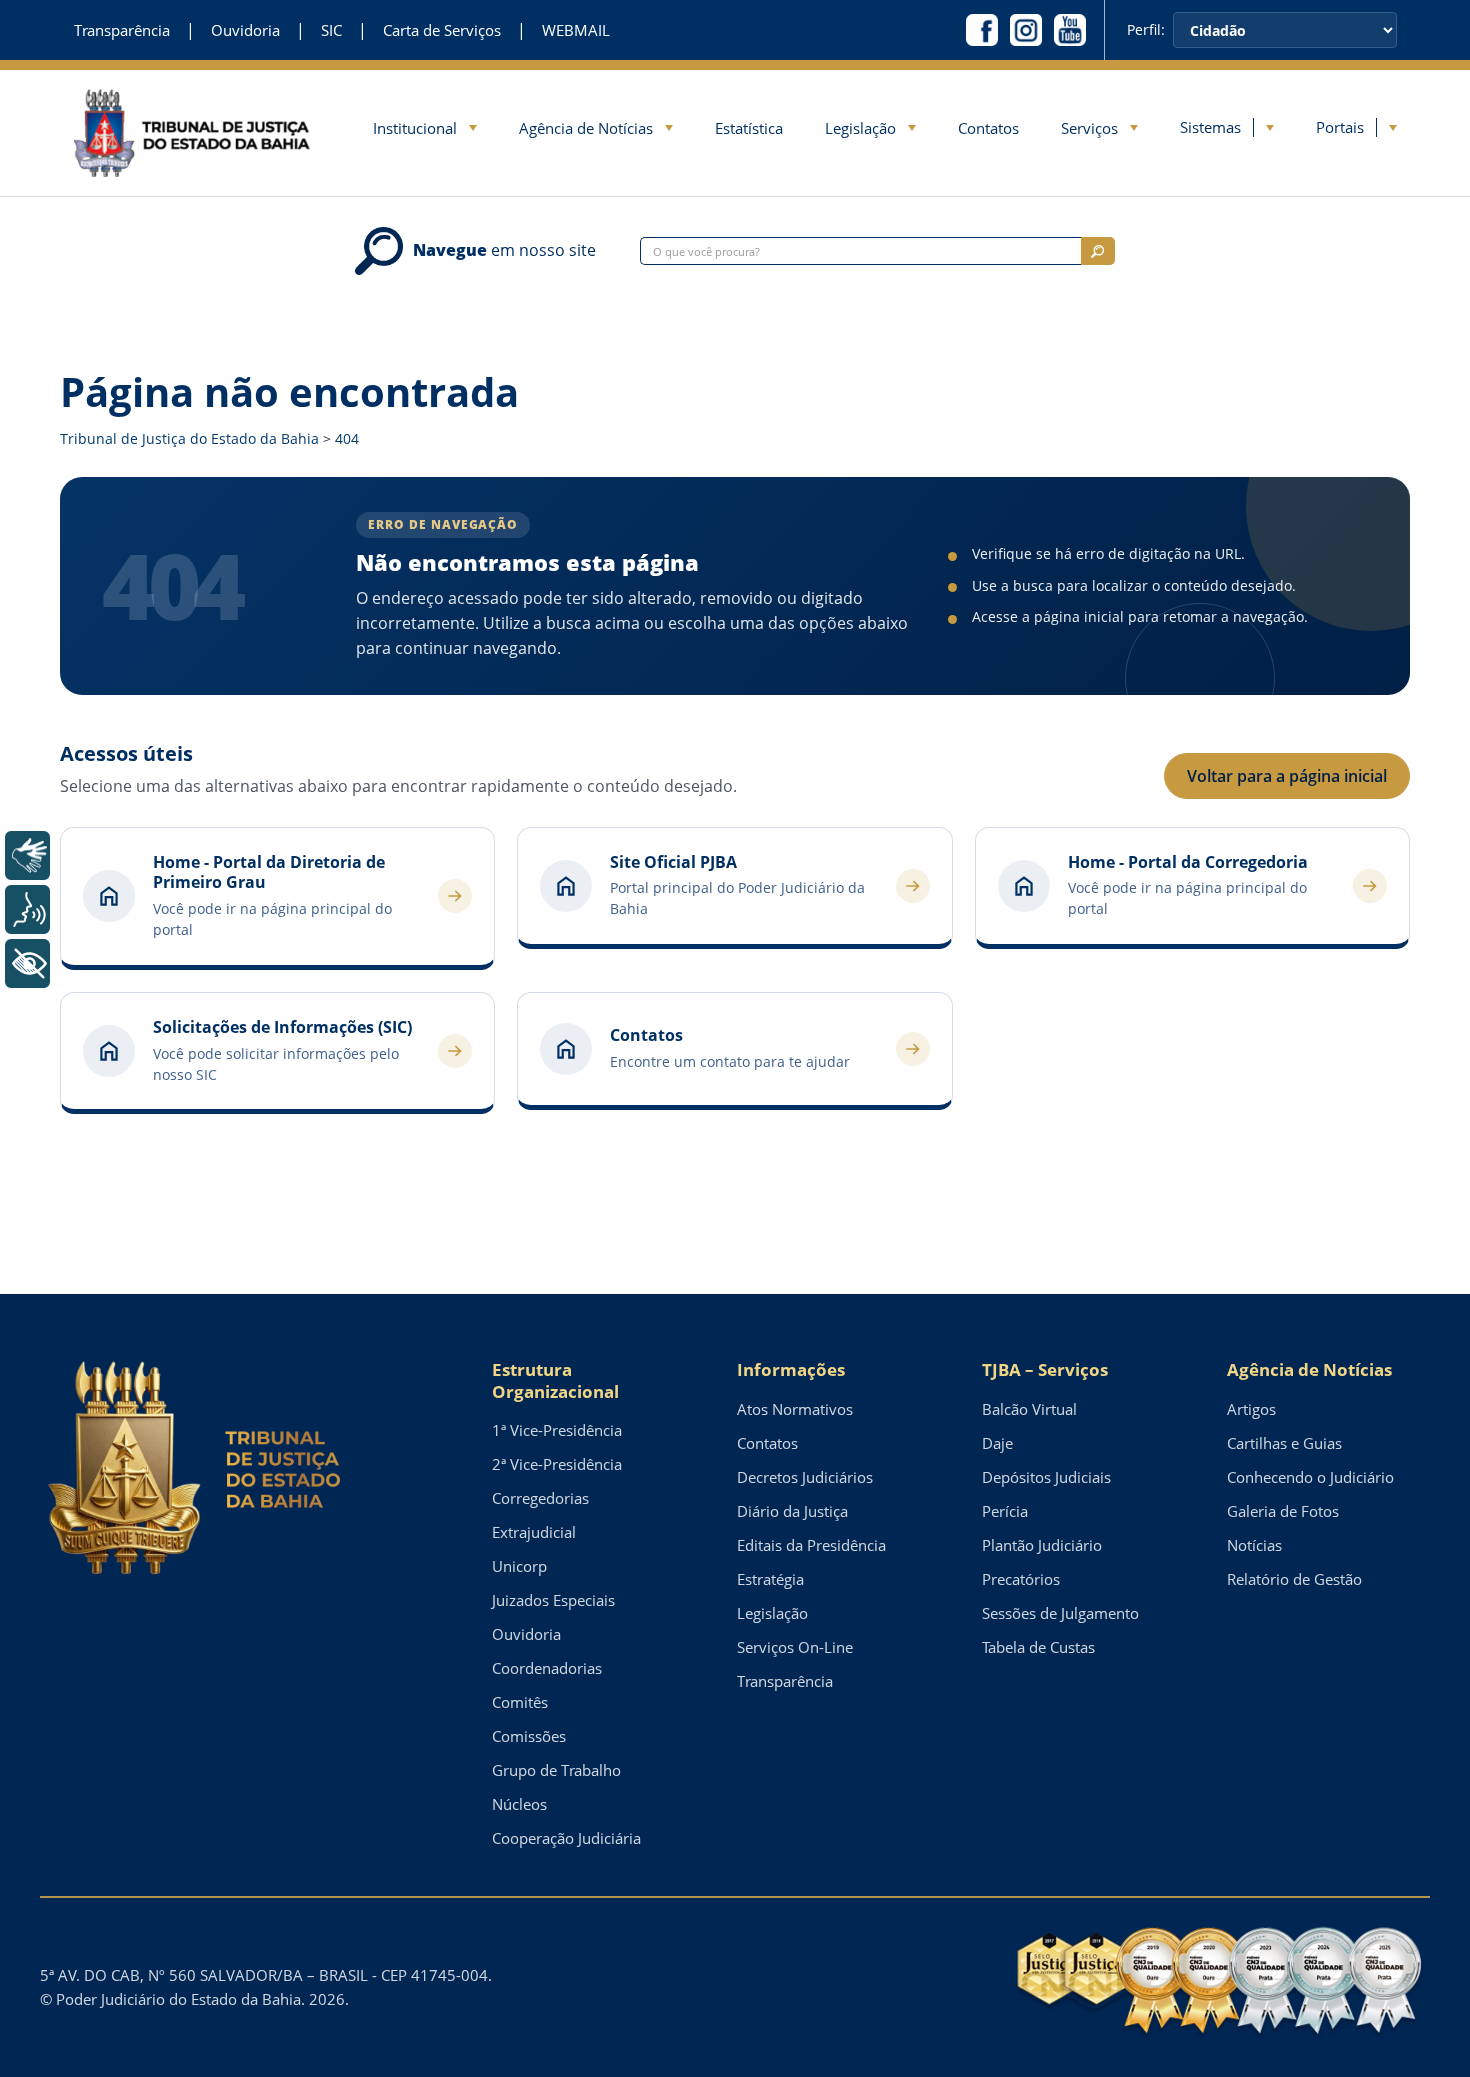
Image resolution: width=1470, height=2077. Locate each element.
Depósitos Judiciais (1046, 1477)
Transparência (122, 30)
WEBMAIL (576, 30)
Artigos (1251, 1409)
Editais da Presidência (811, 1545)
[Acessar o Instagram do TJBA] (1026, 30)
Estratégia (770, 1579)
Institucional (415, 128)
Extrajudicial (534, 1532)
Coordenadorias (547, 1668)
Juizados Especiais (553, 1600)
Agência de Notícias (586, 128)
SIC (331, 30)
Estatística (749, 128)
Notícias (1254, 1545)
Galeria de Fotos (1283, 1511)
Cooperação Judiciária (566, 1838)
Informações (791, 1369)
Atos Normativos (795, 1409)
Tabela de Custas (1038, 1647)
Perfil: (1146, 30)
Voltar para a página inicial (1287, 776)
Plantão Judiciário (1042, 1545)
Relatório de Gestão (1294, 1579)
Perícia (1005, 1511)
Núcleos (519, 1804)
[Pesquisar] (1098, 251)
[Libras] (27, 855)
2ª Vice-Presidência (557, 1464)
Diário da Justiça (792, 1511)
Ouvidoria (245, 30)
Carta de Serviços (442, 30)
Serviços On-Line (795, 1647)
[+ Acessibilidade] (27, 963)
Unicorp (519, 1566)
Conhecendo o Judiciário (1310, 1477)
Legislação (860, 128)
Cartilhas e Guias (1284, 1443)
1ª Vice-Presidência (557, 1430)
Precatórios (1021, 1579)
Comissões (529, 1736)
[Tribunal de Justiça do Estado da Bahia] (192, 132)
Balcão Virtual (1029, 1409)
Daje (997, 1443)
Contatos (988, 128)
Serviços (1089, 128)
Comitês (520, 1702)
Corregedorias (540, 1498)
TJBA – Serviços (1045, 1369)
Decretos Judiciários (805, 1477)
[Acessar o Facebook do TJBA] (982, 30)
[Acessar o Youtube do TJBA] (1070, 30)
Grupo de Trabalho (556, 1770)
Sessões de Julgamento (1060, 1613)
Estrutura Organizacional (555, 1380)
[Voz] (27, 909)
